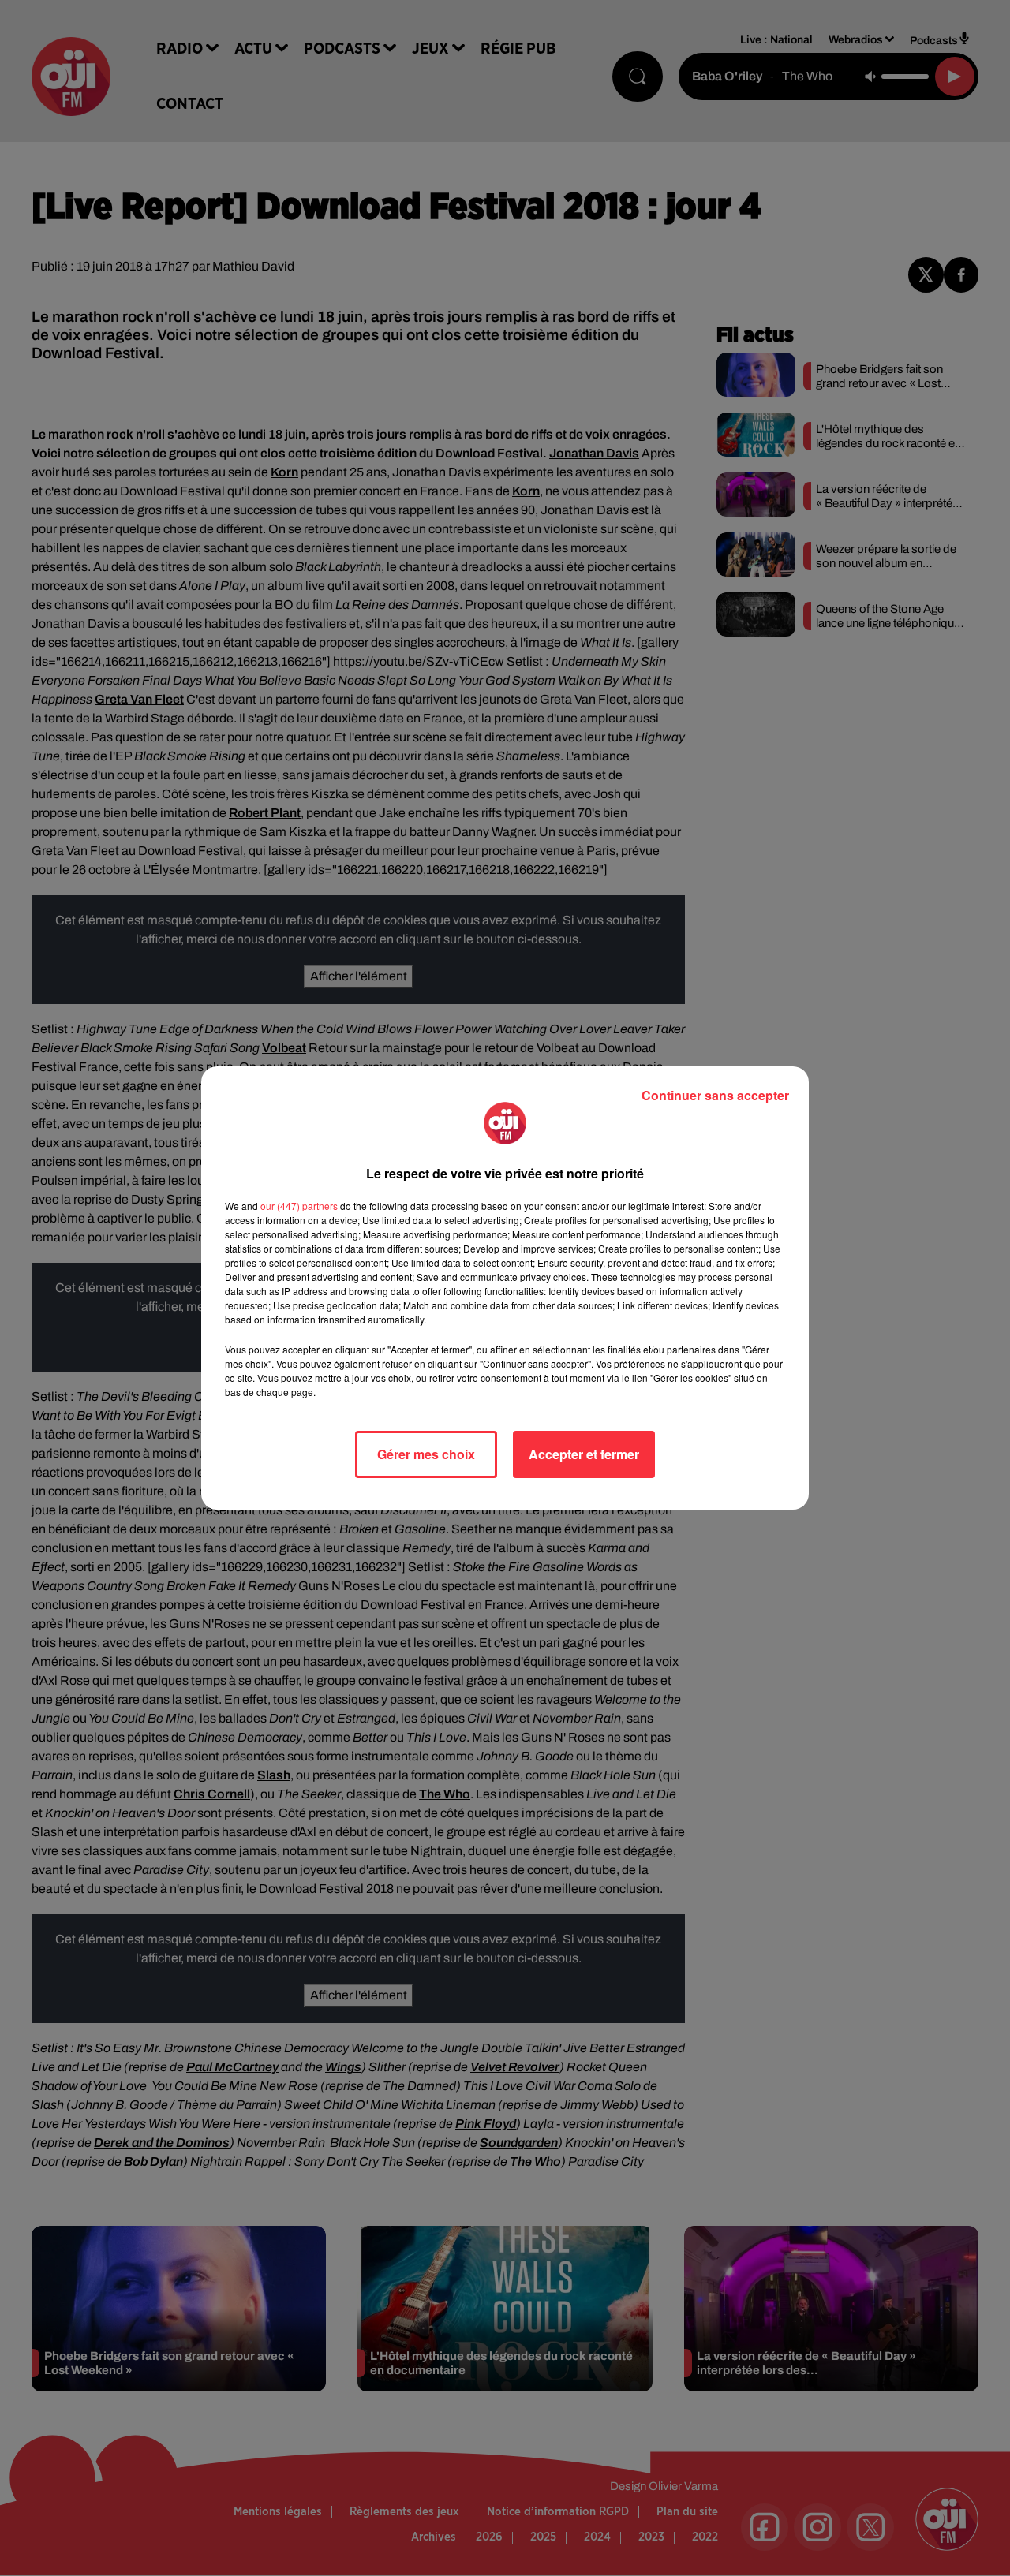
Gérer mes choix (426, 1454)
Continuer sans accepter (715, 1095)
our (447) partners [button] (299, 1206)
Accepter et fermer (584, 1454)
